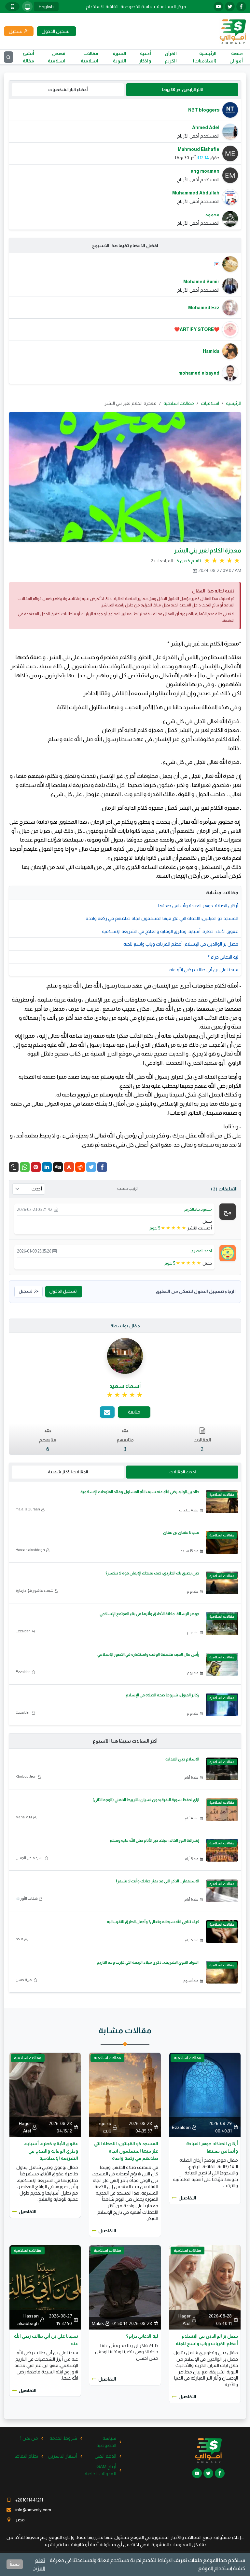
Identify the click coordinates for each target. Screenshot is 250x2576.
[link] (125, 1395)
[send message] (107, 1412)
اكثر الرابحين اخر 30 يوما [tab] (182, 90)
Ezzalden (23, 1631)
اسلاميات (210, 403)
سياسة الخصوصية (138, 7)
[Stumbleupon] (69, 1167)
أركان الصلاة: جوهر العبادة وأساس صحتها (198, 906)
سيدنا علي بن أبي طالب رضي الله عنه (204, 970)
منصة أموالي (236, 57)
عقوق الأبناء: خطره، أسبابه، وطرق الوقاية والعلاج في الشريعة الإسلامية (170, 931)
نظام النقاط (27, 2456)
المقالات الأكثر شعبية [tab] (68, 1472)
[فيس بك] (241, 7)
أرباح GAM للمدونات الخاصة (100, 2470)
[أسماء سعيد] (125, 1356)
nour (19, 1939)
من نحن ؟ (29, 2438)
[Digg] (58, 1167)
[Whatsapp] (25, 1167)
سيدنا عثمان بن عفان (181, 1533)
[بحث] (8, 57)
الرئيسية (234, 403)
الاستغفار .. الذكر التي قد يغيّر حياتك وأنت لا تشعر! (158, 1881)
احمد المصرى (201, 1251)
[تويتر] (230, 7)
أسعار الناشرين (62, 2456)
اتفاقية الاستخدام (102, 7)
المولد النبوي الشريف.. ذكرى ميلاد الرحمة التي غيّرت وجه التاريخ (148, 1962)
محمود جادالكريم (198, 1209)
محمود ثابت (105, 2127)
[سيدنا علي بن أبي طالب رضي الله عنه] (45, 2287)
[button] (14, 1167)
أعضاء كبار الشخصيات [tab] (68, 90)
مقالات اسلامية (90, 57)
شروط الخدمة (63, 2438)
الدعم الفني (105, 2456)
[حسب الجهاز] (27, 7)
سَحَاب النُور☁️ (27, 1898)
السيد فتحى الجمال (30, 1858)
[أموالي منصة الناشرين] (233, 31)
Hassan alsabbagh (30, 1550)
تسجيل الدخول (63, 1291)
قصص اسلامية (57, 57)
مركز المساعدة (172, 7)
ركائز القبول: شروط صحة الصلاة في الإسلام (162, 1695)
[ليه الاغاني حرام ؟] (125, 2287)
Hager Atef (25, 2127)
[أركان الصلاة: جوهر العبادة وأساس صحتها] (205, 2094)
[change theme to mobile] (12, 7)
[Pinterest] (36, 1167)
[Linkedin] (47, 1167)
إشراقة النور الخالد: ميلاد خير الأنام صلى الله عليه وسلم (154, 1840)
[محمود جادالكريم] (228, 1211)
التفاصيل (187, 2198)
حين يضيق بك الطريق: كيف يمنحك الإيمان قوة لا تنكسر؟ (152, 1573)
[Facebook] (102, 1167)
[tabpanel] (125, 164)
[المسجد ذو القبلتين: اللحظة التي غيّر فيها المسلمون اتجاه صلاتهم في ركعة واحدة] (125, 2094)
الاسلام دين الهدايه (182, 1759)
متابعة (134, 1412)
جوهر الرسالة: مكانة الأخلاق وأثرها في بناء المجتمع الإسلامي (149, 1614)
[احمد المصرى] (228, 1253)
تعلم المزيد (39, 2564)
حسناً (15, 2564)
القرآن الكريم (171, 57)
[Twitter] (91, 1167)
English (46, 7)
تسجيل (25, 1291)
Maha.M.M (24, 1817)
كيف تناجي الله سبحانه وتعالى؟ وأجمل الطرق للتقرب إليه (153, 1922)
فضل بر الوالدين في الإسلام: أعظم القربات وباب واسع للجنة (181, 944)
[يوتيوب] (218, 7)
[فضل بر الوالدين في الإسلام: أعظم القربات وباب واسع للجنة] (205, 2287)
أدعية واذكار (145, 57)
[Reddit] (80, 1167)
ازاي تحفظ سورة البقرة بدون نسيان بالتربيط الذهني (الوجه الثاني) (146, 1800)
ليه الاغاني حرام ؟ (223, 957)
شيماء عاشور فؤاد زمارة (35, 1590)
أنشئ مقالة (28, 57)
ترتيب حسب (127, 1188)
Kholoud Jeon (26, 1776)
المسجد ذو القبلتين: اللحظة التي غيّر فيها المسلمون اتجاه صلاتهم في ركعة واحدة (162, 918)
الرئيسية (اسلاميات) (205, 57)
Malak (98, 2323)
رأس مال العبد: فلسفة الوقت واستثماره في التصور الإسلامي (148, 1654)
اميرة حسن (24, 1980)
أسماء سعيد (125, 1386)
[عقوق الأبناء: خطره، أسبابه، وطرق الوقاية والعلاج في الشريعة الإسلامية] (45, 2094)
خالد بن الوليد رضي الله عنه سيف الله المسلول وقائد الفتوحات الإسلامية (140, 1492)
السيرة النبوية (119, 57)
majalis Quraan (28, 1509)
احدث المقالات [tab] (182, 1472)
